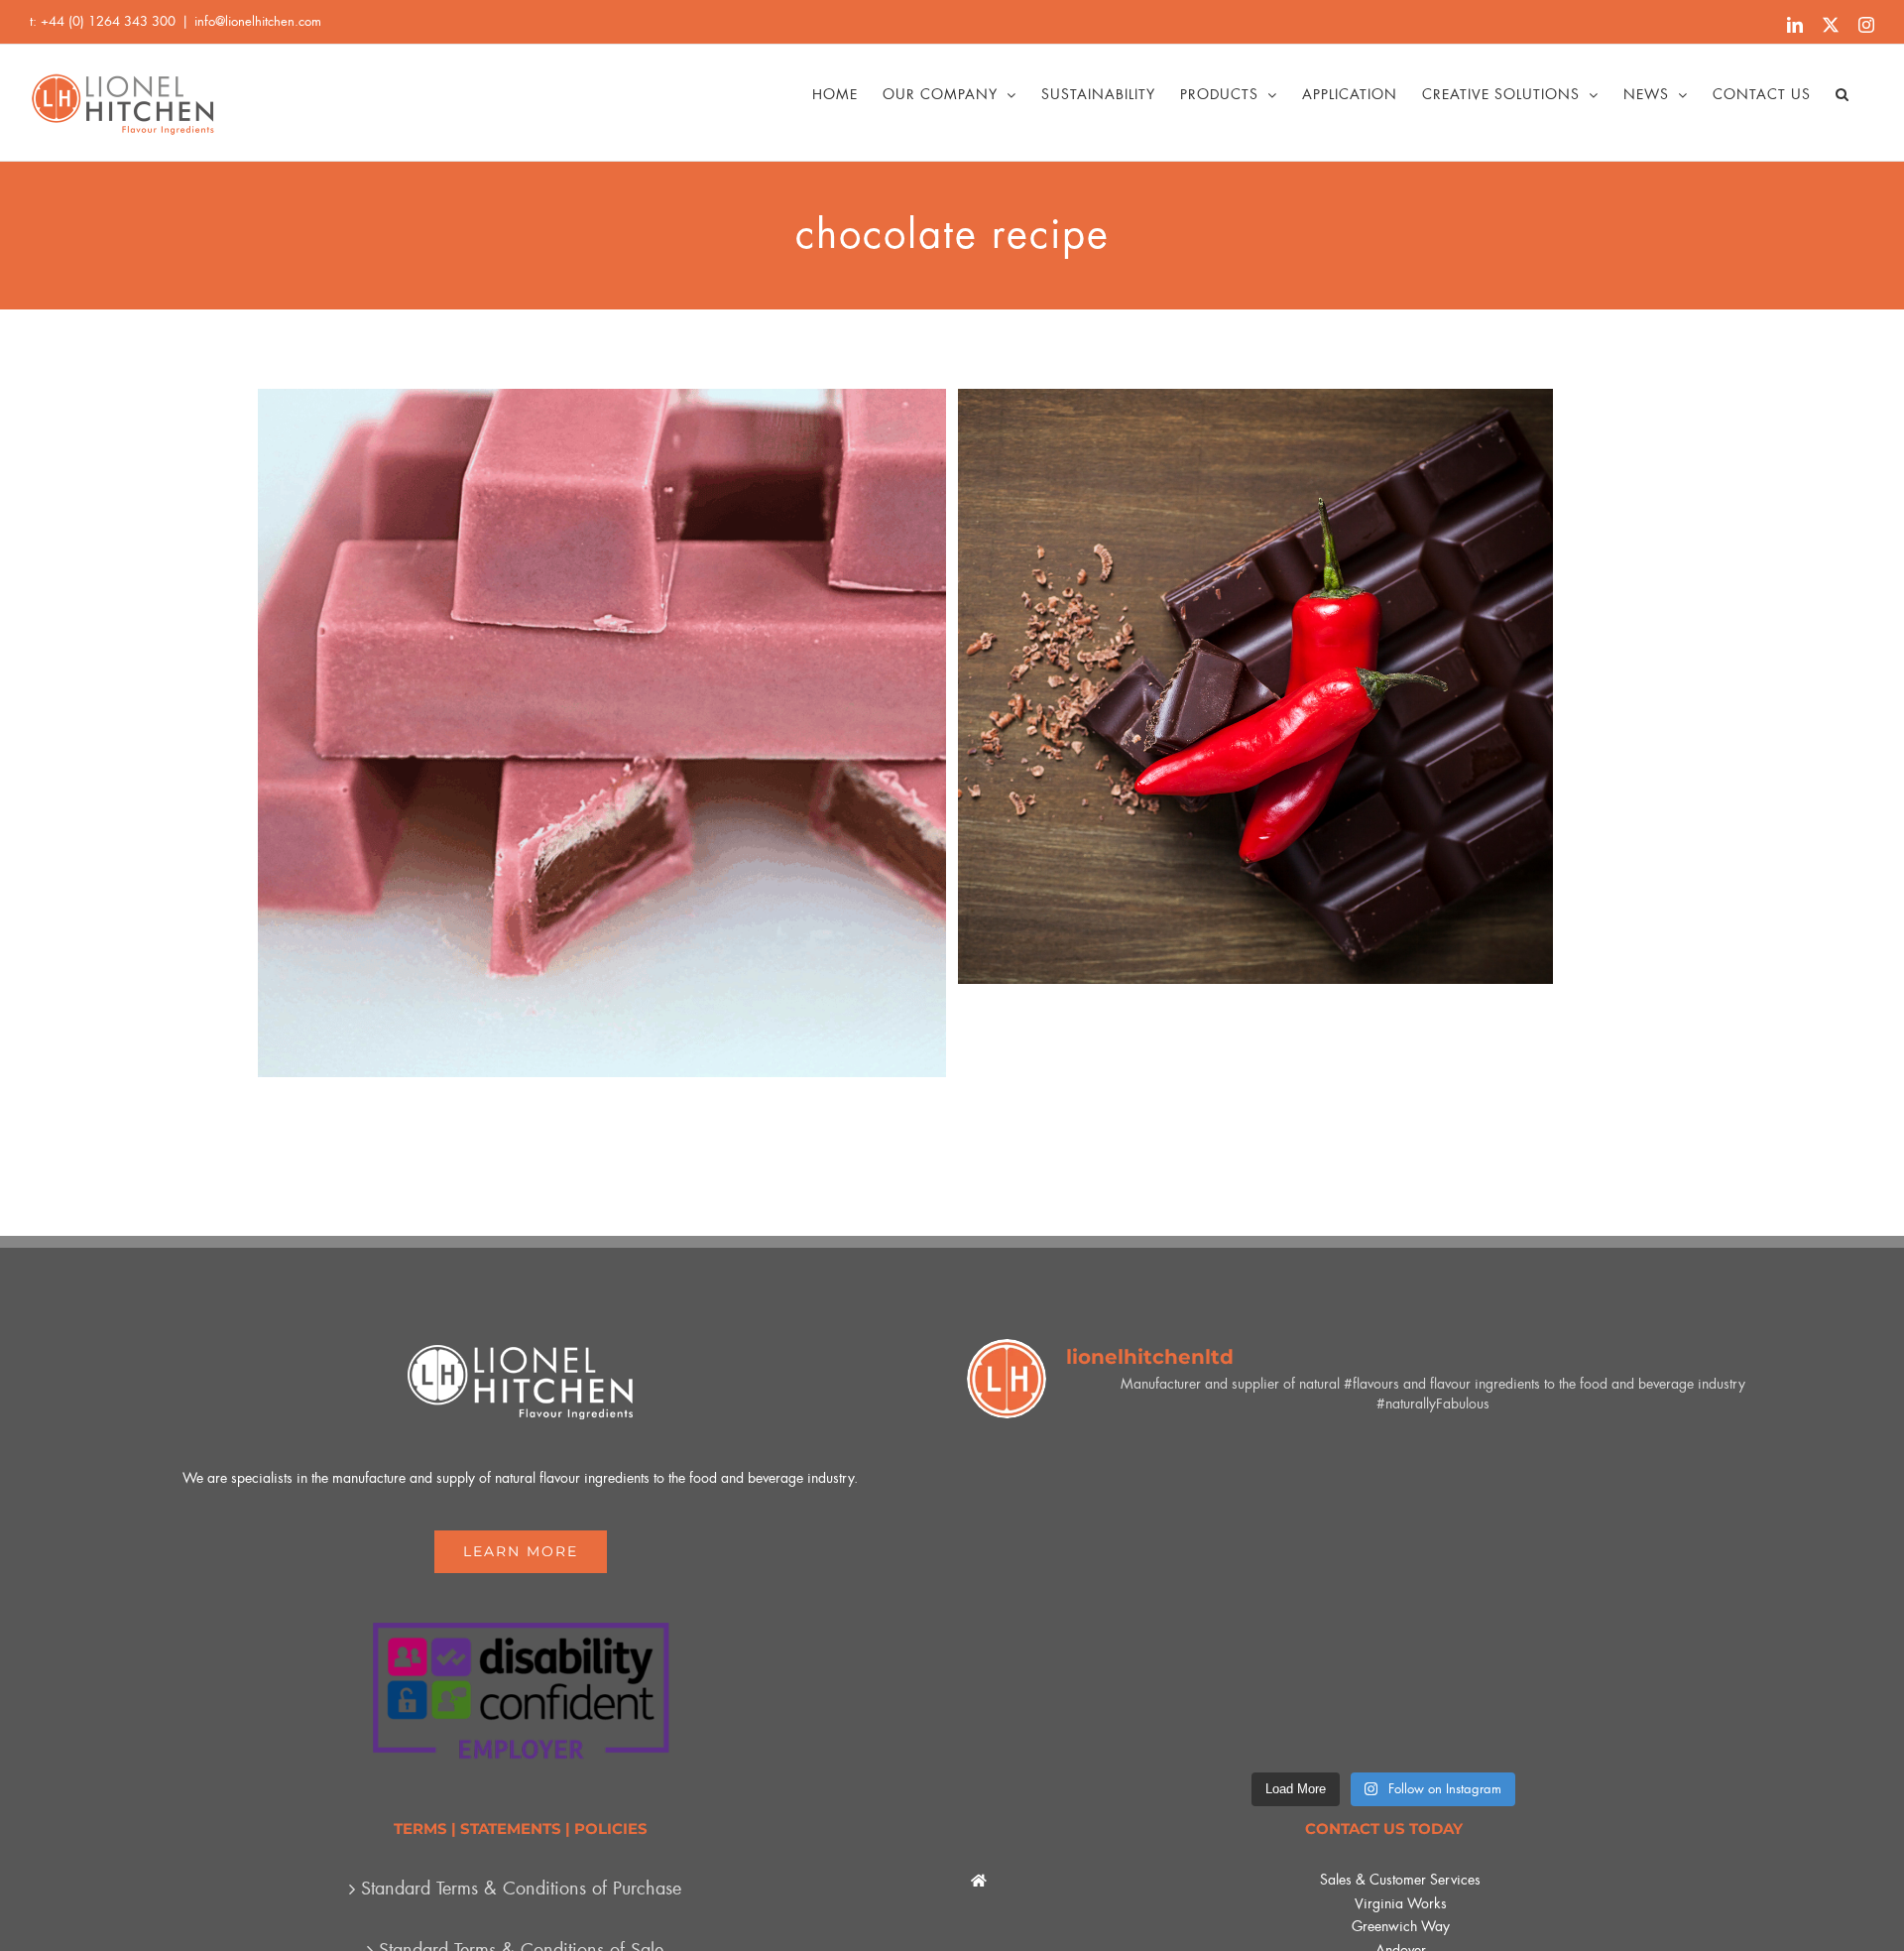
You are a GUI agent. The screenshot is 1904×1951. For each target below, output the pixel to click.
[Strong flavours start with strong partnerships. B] (1103, 1518)
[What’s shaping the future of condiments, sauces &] (1384, 1518)
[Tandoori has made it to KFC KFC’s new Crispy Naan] (1665, 1680)
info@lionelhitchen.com (258, 21)
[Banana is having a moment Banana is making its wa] (1665, 1518)
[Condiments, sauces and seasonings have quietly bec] (1384, 1680)
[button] (1843, 94)
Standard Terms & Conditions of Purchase (521, 1889)
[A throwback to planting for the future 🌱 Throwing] (1103, 1680)
